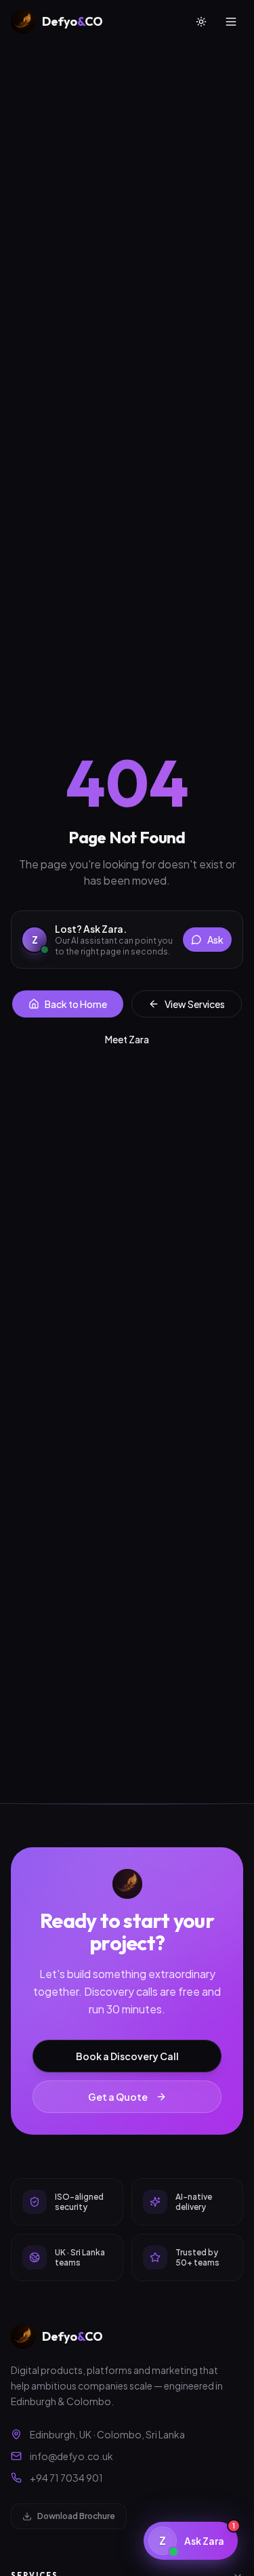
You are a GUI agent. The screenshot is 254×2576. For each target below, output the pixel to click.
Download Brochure (76, 2516)
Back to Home (76, 1004)
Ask (215, 940)
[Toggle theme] (201, 22)
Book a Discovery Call (127, 2056)
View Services (195, 1004)
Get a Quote (118, 2097)
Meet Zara (127, 1039)
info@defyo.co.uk (71, 2456)
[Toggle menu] (231, 22)
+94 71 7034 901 (66, 2478)
